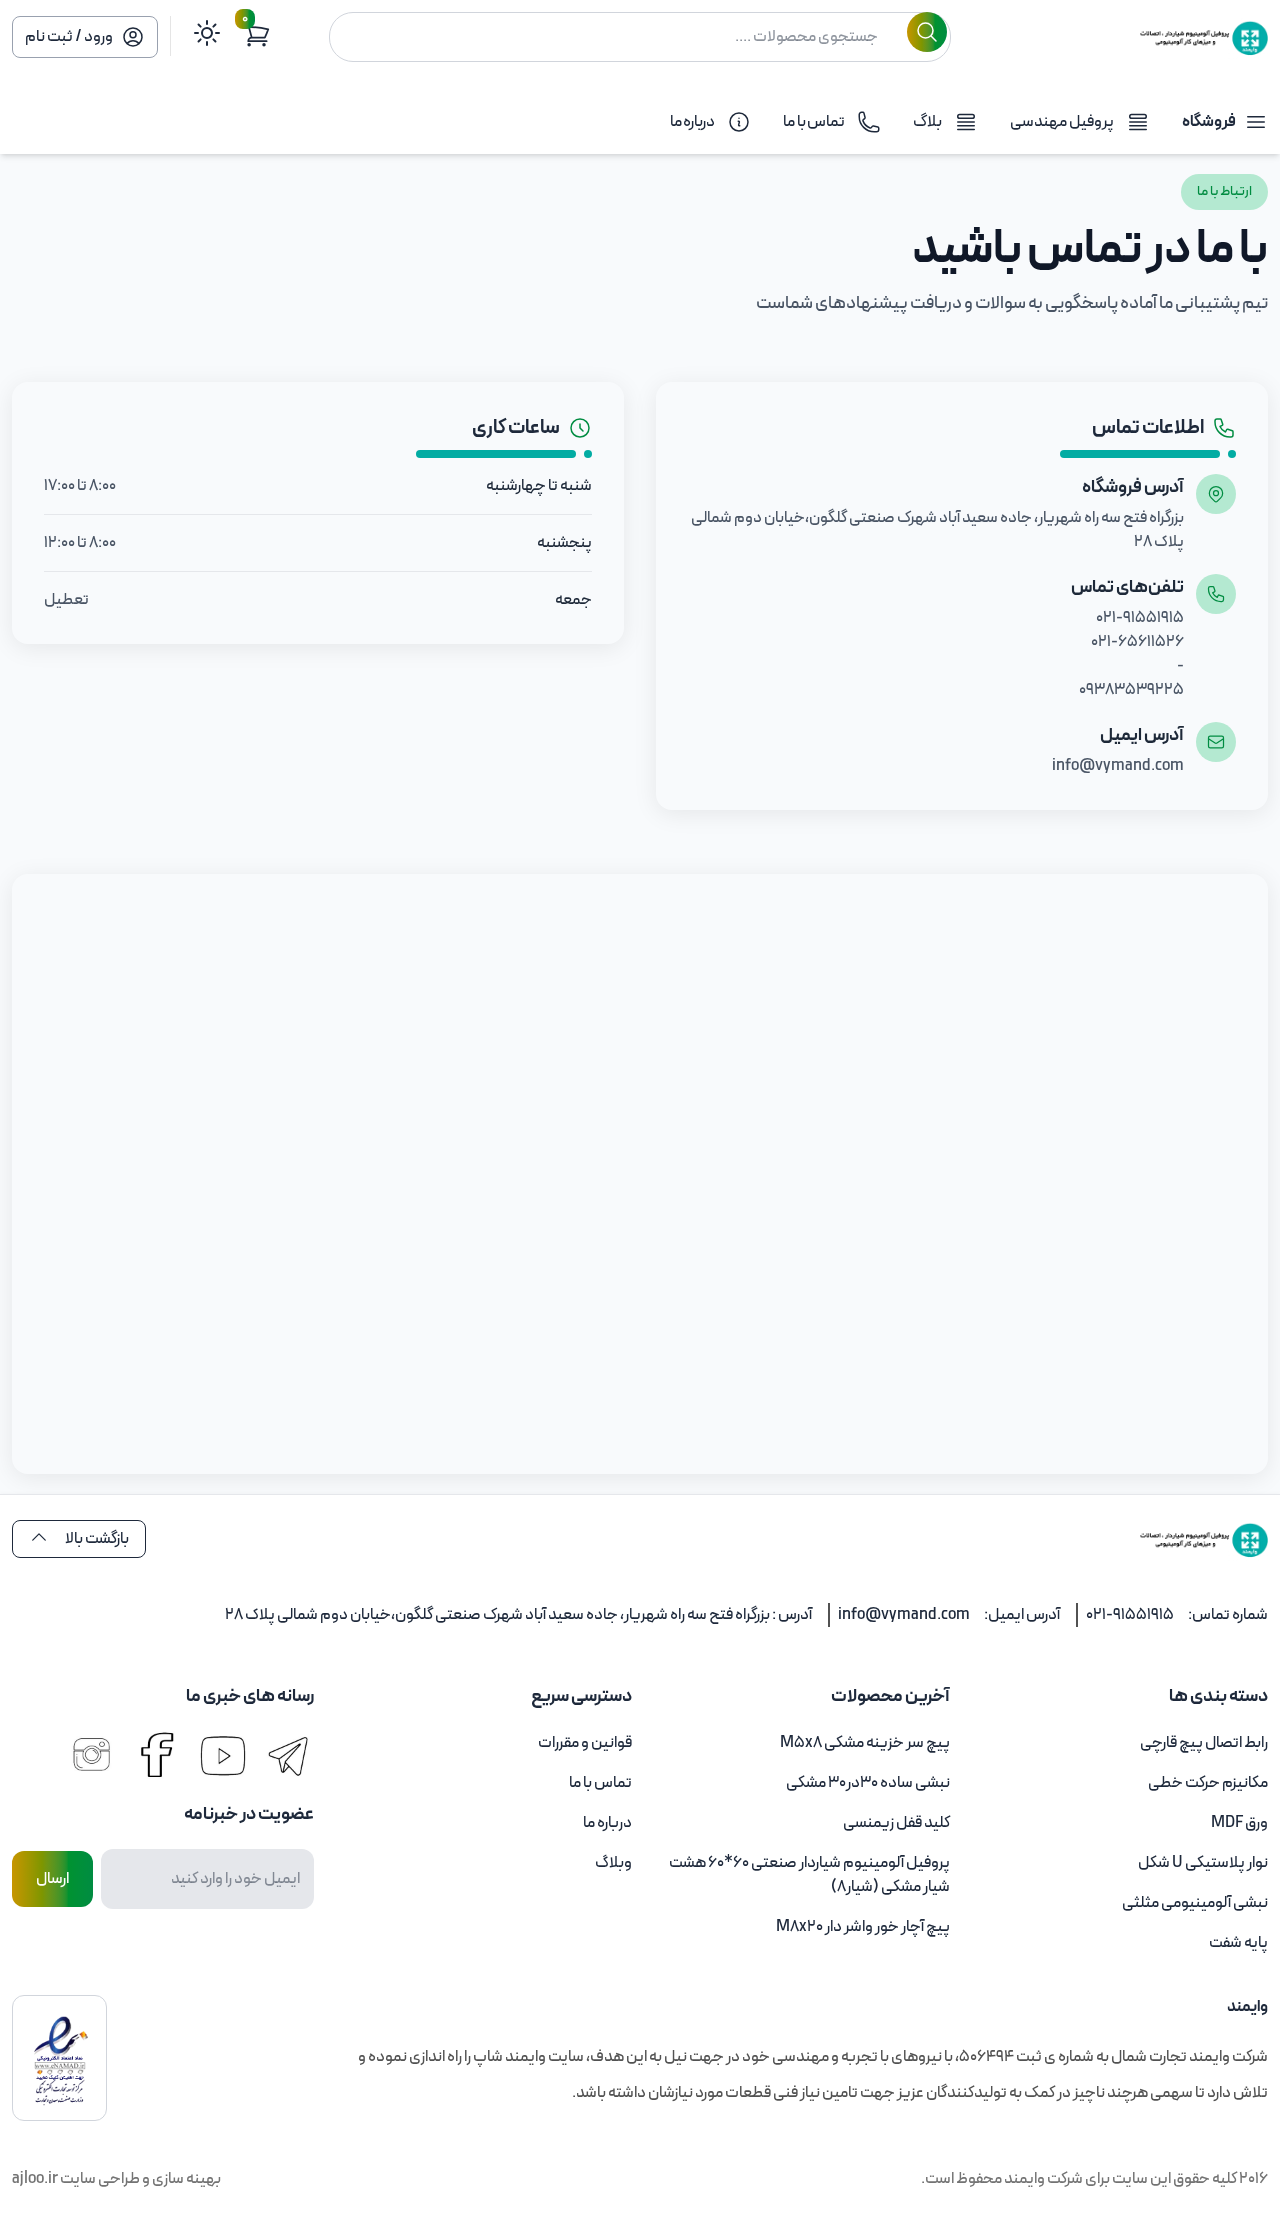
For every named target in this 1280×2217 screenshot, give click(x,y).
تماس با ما (600, 1783)
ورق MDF (1239, 1823)
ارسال (52, 1879)
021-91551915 (1130, 1615)
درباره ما (607, 1823)
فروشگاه (1209, 122)
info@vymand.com (904, 1615)
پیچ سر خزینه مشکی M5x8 (865, 1743)
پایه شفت (1238, 1943)
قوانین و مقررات (585, 1743)
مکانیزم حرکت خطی (1208, 1783)
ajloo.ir (35, 2179)
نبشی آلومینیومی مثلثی (1195, 1903)
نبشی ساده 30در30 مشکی (868, 1783)
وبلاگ (613, 1863)
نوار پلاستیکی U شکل (1203, 1863)
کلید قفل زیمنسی (896, 1823)
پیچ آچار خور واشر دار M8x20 (863, 1927)
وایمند (1023, 2179)
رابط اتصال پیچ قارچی (1204, 1743)
